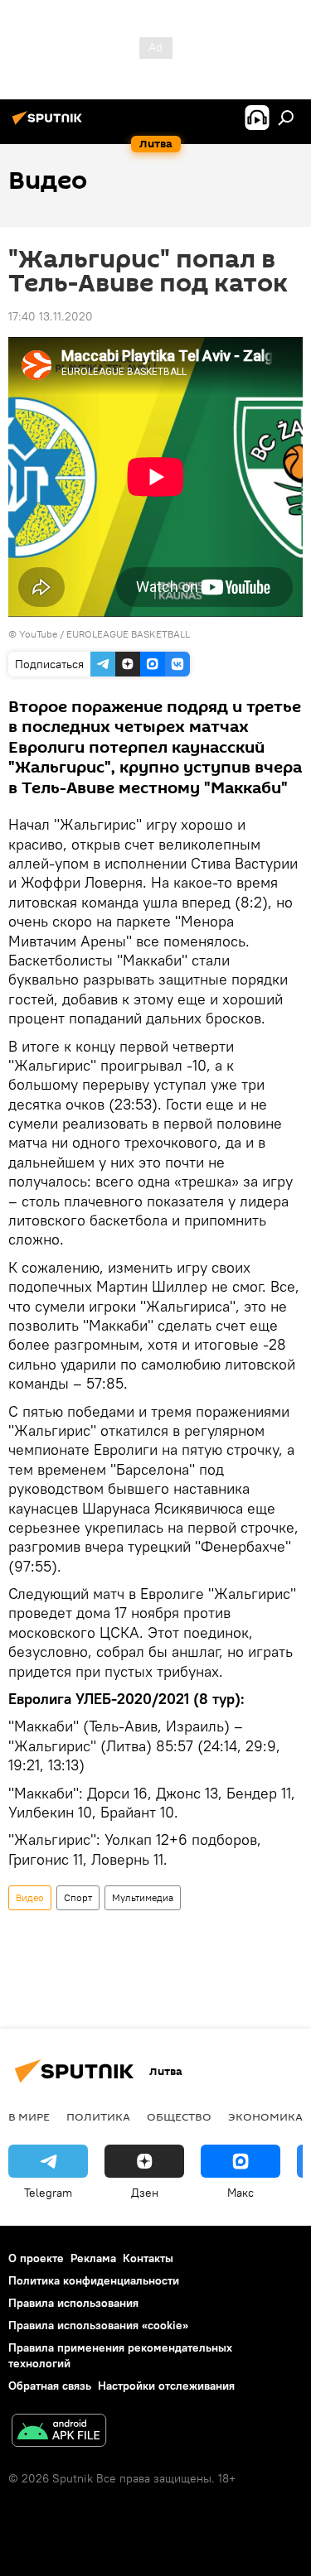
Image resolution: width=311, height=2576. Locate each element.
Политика (98, 2116)
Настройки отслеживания (166, 2386)
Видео (30, 1897)
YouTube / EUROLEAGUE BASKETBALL (104, 634)
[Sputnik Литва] (50, 124)
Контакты (148, 2258)
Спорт (78, 1897)
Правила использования (73, 2303)
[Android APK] (59, 2432)
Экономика (265, 2116)
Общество (179, 2116)
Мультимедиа (143, 1897)
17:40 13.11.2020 (51, 316)
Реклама (93, 2258)
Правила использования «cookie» (98, 2325)
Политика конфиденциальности (94, 2280)
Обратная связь (50, 2386)
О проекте (36, 2258)
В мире (29, 2116)
